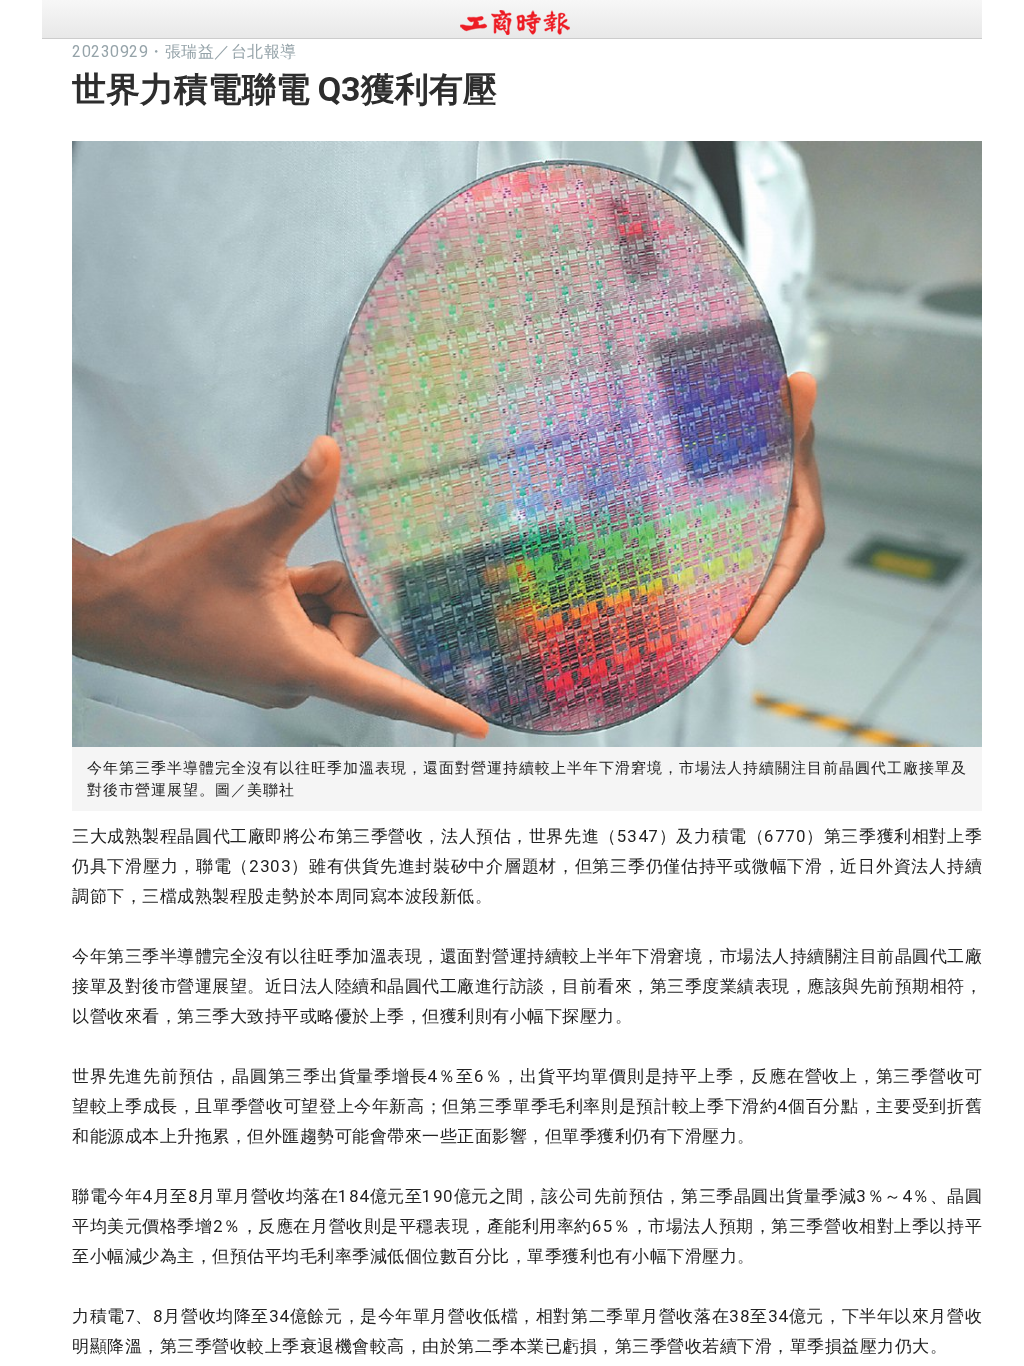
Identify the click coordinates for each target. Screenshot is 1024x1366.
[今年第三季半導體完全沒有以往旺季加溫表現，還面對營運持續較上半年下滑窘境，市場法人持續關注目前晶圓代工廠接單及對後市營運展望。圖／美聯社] (527, 439)
